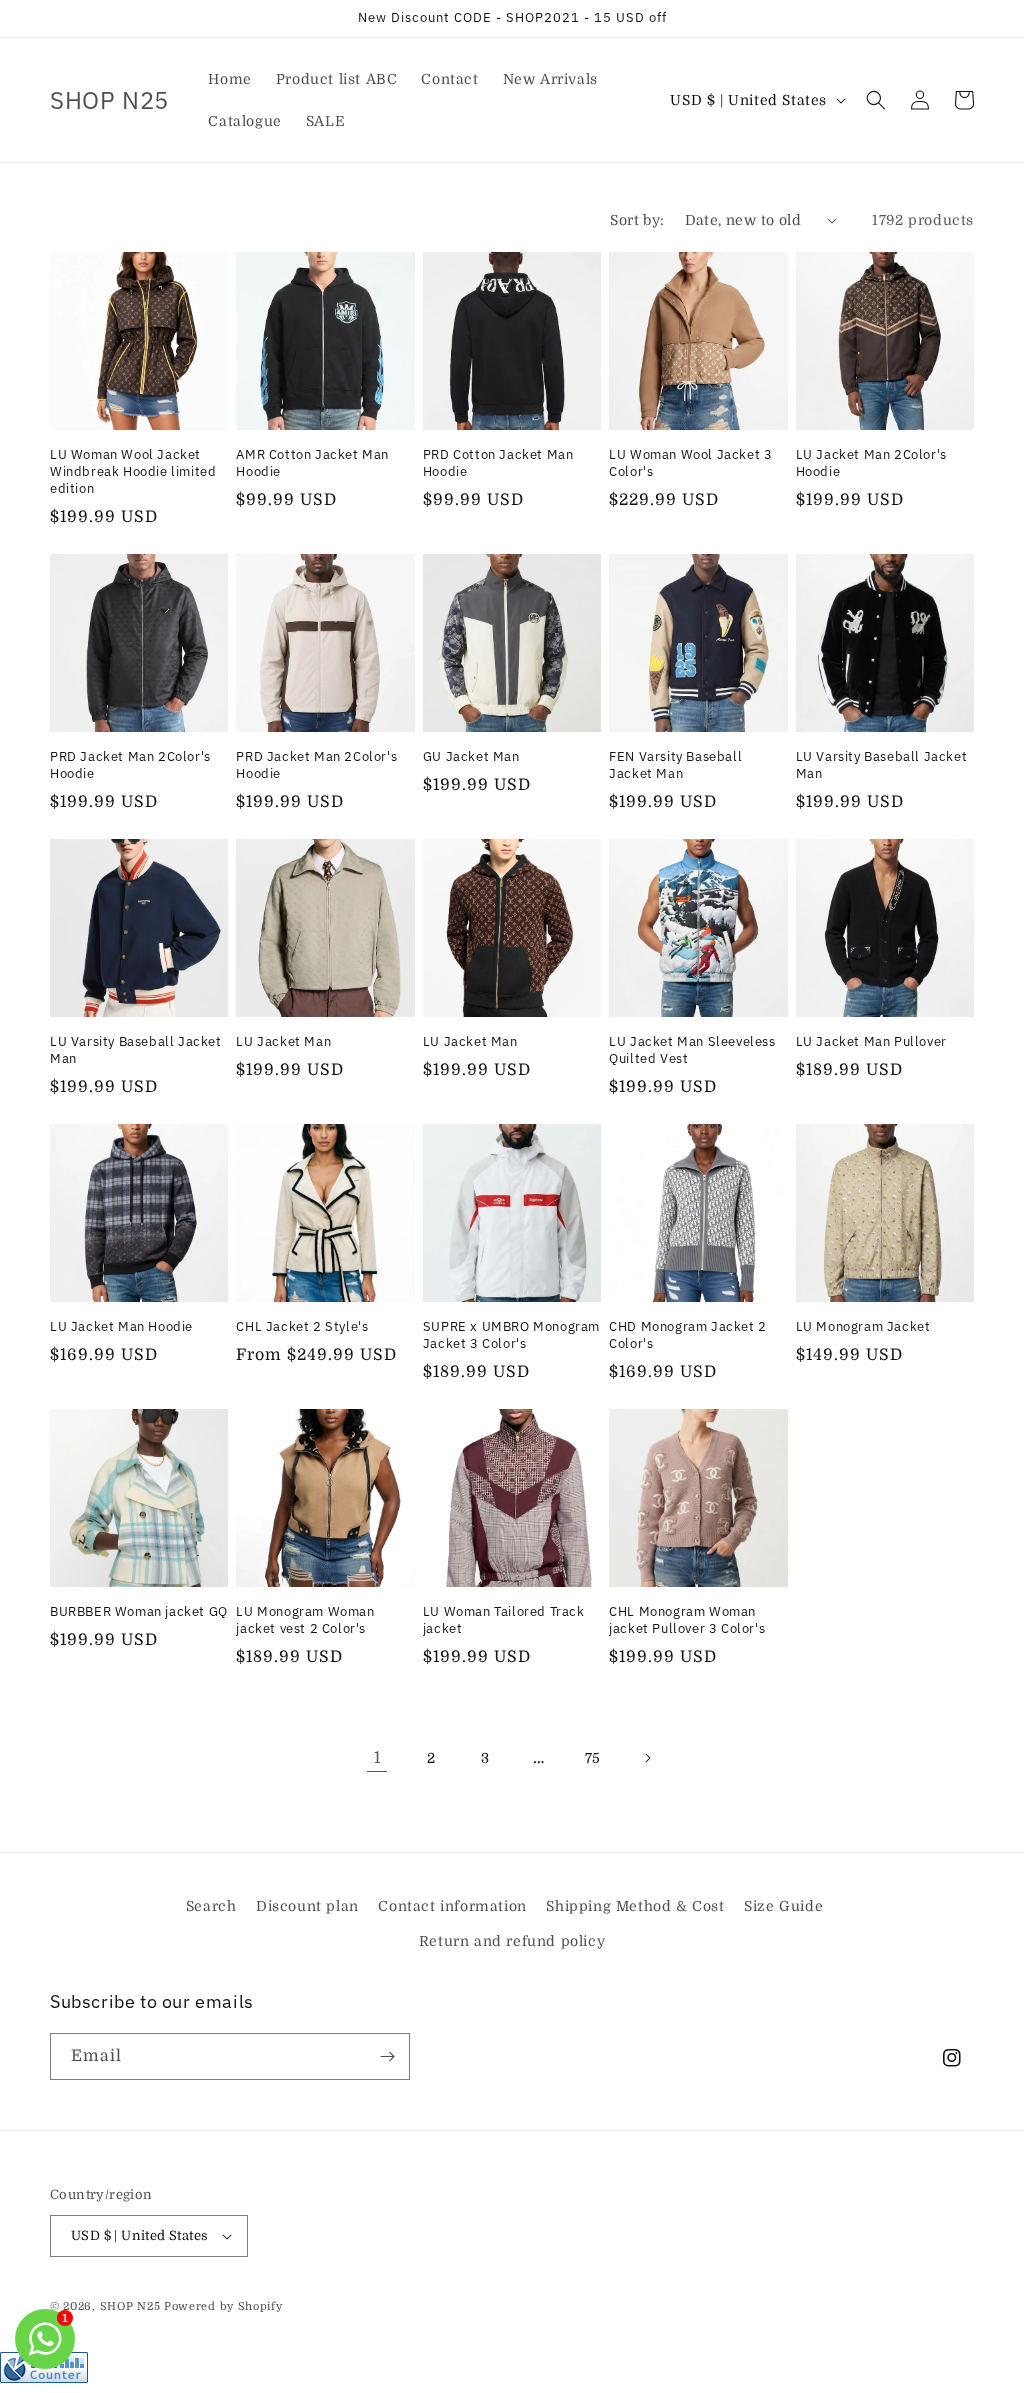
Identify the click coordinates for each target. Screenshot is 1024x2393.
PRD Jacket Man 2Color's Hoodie (130, 765)
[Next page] (647, 1758)
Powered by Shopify (223, 2306)
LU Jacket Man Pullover (871, 1042)
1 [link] (377, 1758)
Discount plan (307, 1906)
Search (211, 1906)
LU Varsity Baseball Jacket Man (882, 765)
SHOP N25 (130, 2306)
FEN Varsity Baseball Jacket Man (675, 765)
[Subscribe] (387, 2056)
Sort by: (637, 220)
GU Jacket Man (471, 757)
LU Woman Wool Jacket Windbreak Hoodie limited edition (133, 472)
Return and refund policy (512, 1941)
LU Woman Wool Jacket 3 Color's (690, 463)
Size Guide (783, 1906)
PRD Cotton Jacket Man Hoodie (498, 463)
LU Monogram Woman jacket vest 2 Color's (305, 1620)
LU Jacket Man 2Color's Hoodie (871, 463)
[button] (876, 100)
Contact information (452, 1906)
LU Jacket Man (283, 1042)
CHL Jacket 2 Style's (302, 1327)
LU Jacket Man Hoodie (121, 1327)
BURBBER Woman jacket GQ (139, 1612)
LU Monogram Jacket (863, 1327)
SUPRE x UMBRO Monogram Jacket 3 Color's (511, 1335)
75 (593, 1758)
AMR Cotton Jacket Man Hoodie (312, 463)
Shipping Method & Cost (635, 1906)
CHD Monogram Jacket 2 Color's (688, 1335)
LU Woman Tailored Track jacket (504, 1620)
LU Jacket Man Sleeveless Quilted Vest (692, 1050)
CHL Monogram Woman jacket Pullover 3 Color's (687, 1620)
